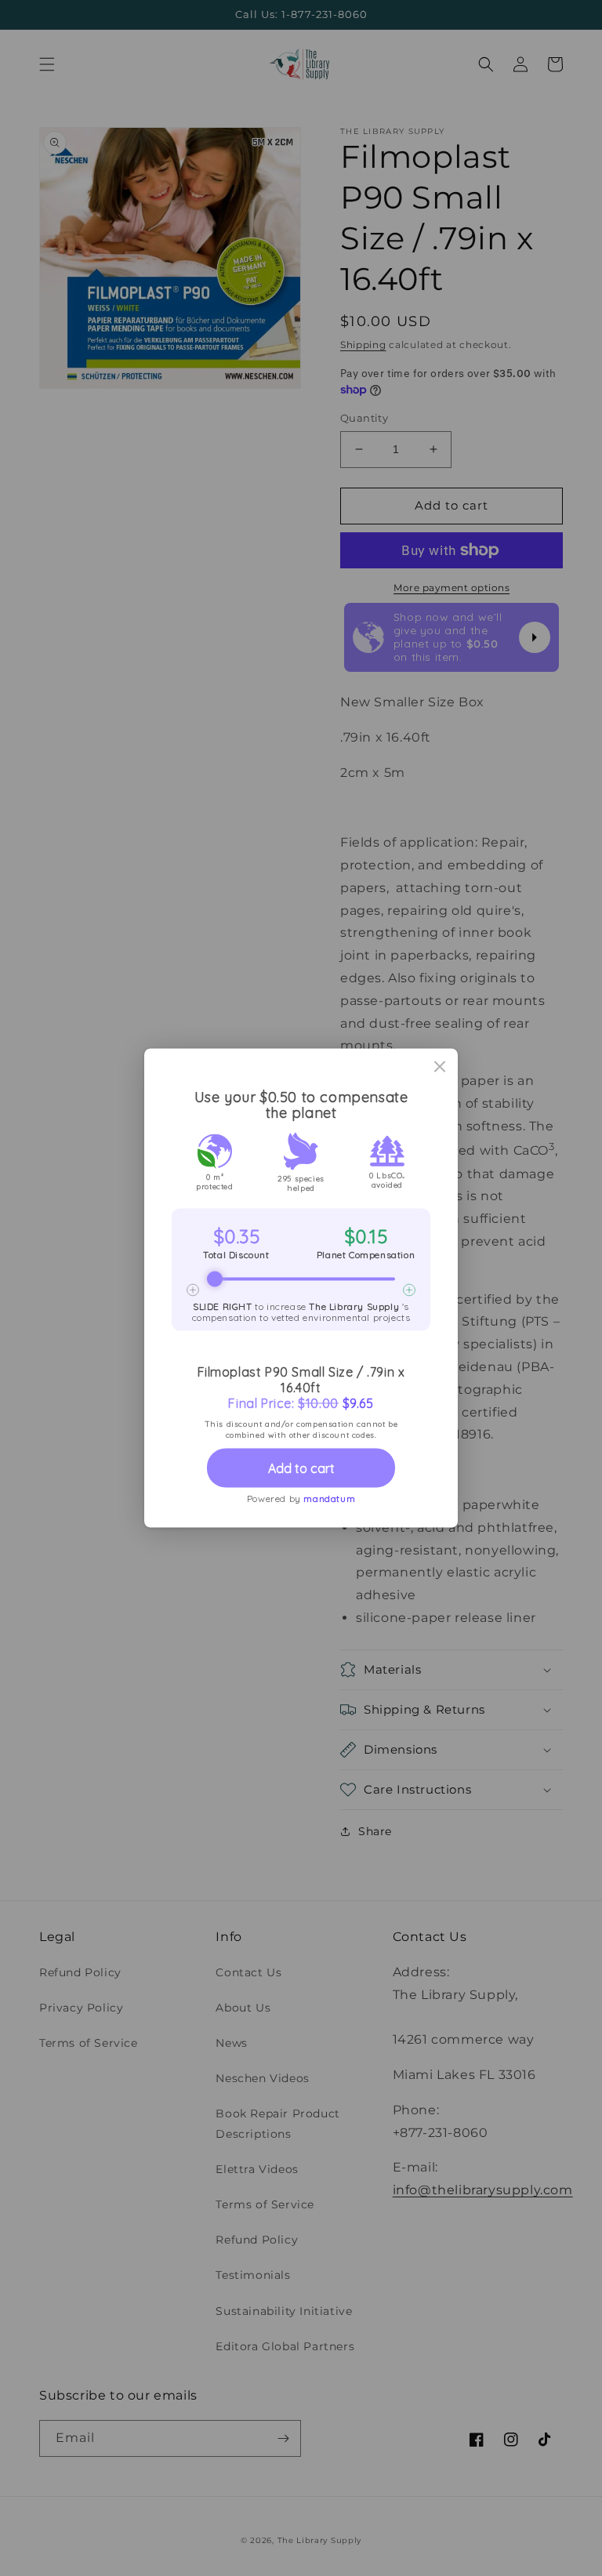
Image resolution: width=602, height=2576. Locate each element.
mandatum (329, 1498)
